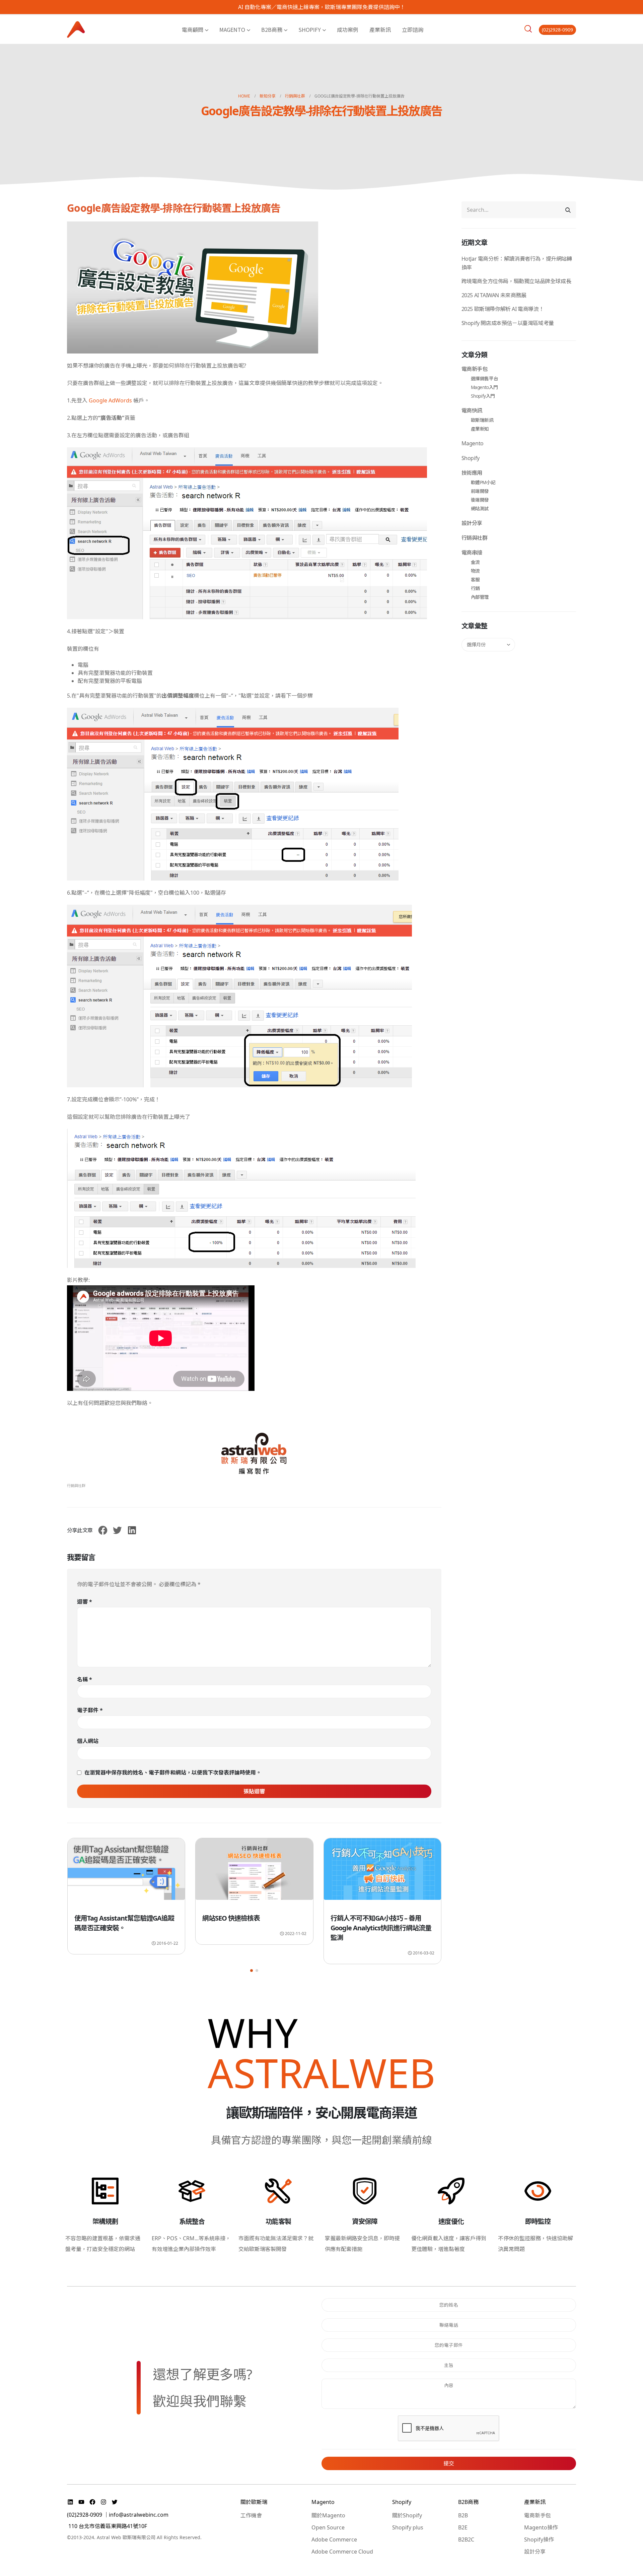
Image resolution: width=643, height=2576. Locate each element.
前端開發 (480, 491)
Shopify (310, 29)
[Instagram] (104, 2502)
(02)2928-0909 (557, 30)
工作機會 (251, 2515)
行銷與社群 (76, 1486)
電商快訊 (472, 410)
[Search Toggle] (528, 29)
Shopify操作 (539, 2539)
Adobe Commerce (334, 2539)
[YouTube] (82, 2502)
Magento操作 (541, 2527)
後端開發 (480, 500)
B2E (463, 2527)
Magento (232, 29)
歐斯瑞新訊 (482, 420)
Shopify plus (408, 2527)
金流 (475, 562)
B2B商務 (272, 29)
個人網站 (88, 1741)
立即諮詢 (413, 29)
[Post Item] (126, 1872)
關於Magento (328, 2515)
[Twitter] (115, 2502)
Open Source (328, 2527)
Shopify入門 (483, 396)
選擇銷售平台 (485, 378)
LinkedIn (132, 1530)
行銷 (475, 588)
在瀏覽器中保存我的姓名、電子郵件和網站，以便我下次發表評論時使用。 (173, 1773)
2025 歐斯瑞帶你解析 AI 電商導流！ (503, 309)
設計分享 (472, 523)
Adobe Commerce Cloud (342, 2552)
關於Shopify (407, 2515)
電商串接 (472, 553)
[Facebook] (93, 2502)
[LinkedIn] (71, 2502)
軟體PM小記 (483, 482)
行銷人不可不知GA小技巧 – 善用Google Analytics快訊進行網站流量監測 (253, 1928)
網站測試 (480, 508)
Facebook (103, 1530)
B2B (463, 2515)
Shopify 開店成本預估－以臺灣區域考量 (508, 323)
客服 (475, 579)
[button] (252, 1971)
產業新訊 (380, 29)
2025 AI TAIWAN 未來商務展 (494, 295)
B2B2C (466, 2539)
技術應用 (472, 473)
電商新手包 (475, 369)
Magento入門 (484, 387)
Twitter (117, 1530)
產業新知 (480, 429)
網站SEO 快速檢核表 (103, 1918)
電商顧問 (193, 29)
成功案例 (348, 29)
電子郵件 (90, 1710)
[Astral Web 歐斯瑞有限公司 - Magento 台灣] (76, 29)
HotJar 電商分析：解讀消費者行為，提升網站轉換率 (517, 263)
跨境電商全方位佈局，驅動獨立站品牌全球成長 (516, 281)
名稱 (85, 1679)
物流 (475, 571)
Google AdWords (110, 400)
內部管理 (480, 597)
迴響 (85, 1602)
